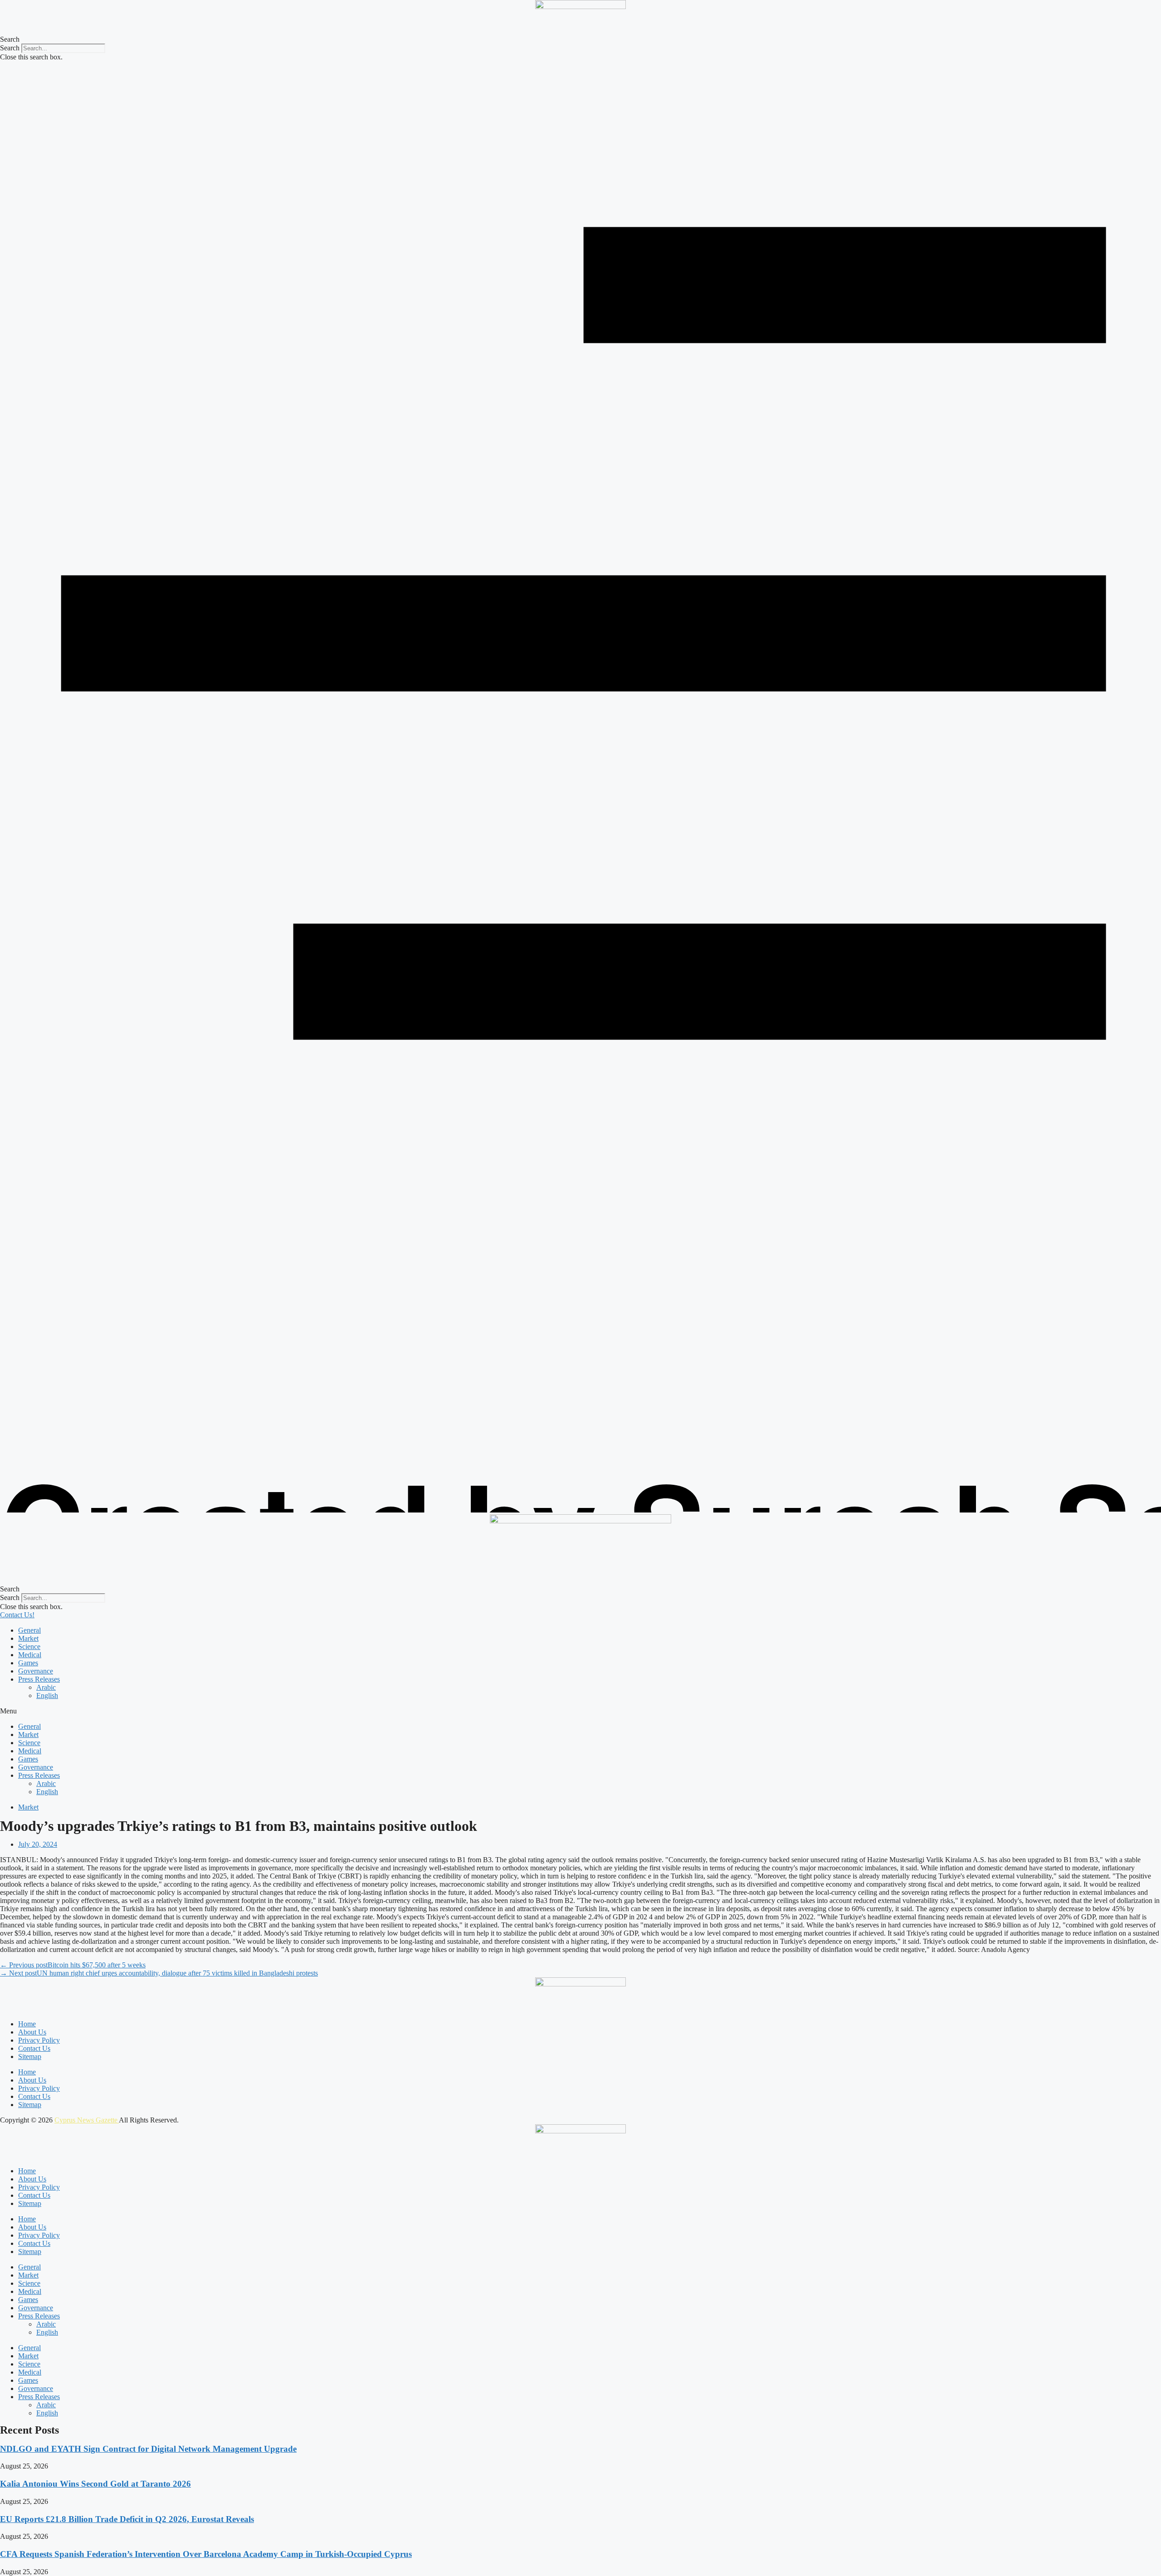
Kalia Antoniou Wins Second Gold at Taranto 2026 (95, 2484)
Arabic (46, 1687)
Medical (30, 1655)
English (47, 1695)
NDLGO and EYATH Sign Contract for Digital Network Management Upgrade (148, 2449)
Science (29, 1647)
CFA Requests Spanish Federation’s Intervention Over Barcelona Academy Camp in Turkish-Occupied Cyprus (206, 2554)
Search (10, 48)
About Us (32, 2032)
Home (27, 2024)
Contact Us (34, 2048)
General (29, 1630)
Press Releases (39, 1679)
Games (28, 1663)
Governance (36, 1671)
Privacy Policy (39, 2040)
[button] (580, 39)
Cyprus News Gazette (87, 2120)
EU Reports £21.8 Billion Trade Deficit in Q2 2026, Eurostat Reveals (127, 2519)
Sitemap (30, 2056)
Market (28, 1638)
